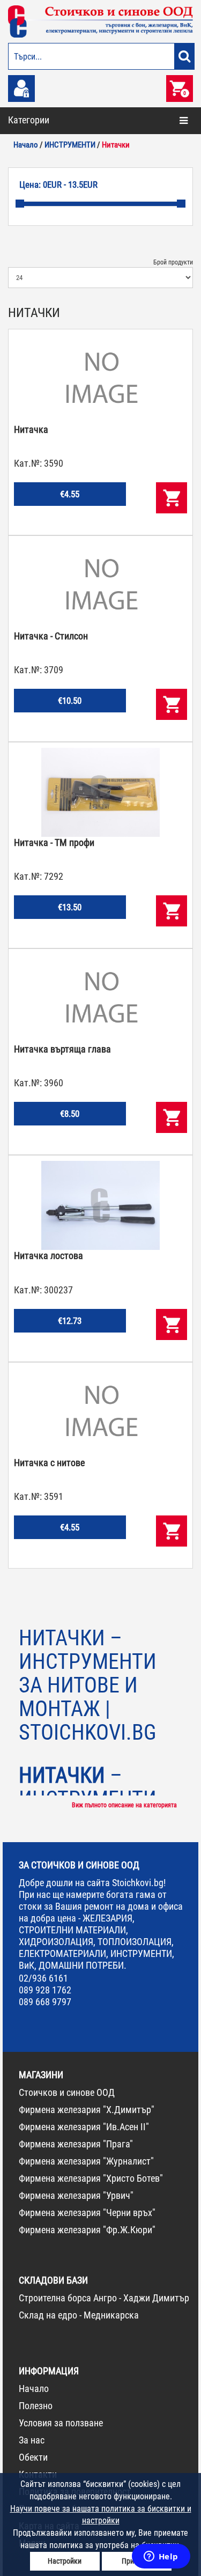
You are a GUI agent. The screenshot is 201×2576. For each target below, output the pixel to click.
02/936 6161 (43, 1978)
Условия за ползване (61, 2423)
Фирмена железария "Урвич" (76, 2195)
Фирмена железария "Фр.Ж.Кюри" (87, 2230)
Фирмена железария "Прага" (76, 2144)
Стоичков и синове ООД (67, 2092)
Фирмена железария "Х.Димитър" (87, 2110)
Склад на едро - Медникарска (79, 2315)
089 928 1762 (45, 1990)
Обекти (33, 2457)
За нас (32, 2440)
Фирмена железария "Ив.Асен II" (84, 2127)
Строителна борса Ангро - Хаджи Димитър (104, 2298)
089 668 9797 (45, 2002)
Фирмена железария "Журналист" (86, 2161)
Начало (34, 2389)
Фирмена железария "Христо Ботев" (91, 2178)
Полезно (36, 2406)
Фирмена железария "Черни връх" (87, 2213)
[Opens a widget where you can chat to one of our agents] (161, 2557)
